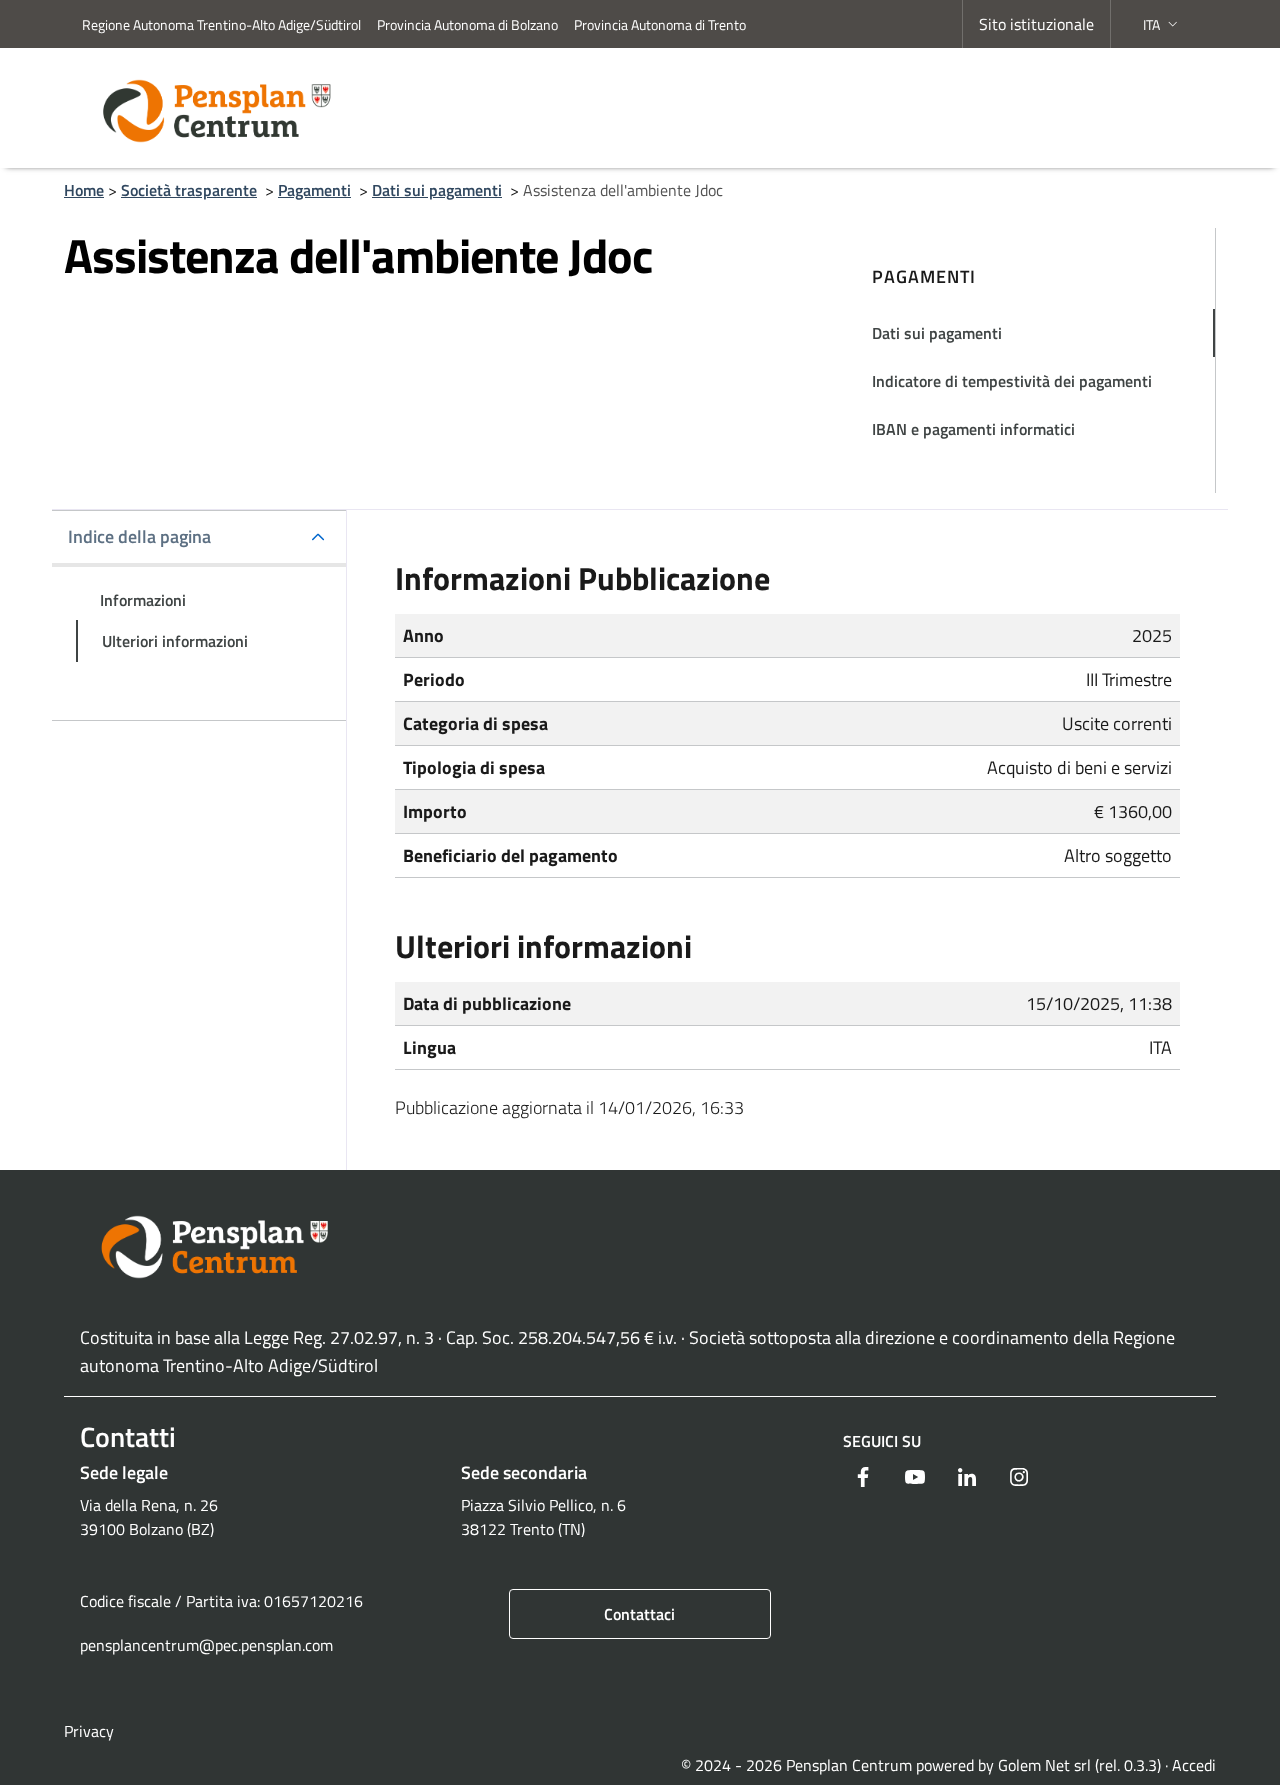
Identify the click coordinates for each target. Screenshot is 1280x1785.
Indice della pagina (139, 536)
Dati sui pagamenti (437, 190)
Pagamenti (314, 190)
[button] (1162, 24)
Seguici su (882, 1441)
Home (84, 190)
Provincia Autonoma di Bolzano (467, 24)
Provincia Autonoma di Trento (660, 24)
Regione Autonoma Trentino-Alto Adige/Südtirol (221, 24)
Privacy (89, 1731)
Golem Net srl (1044, 1765)
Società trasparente (189, 190)
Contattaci (639, 1614)
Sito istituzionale (1036, 24)
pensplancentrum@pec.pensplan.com (206, 1645)
